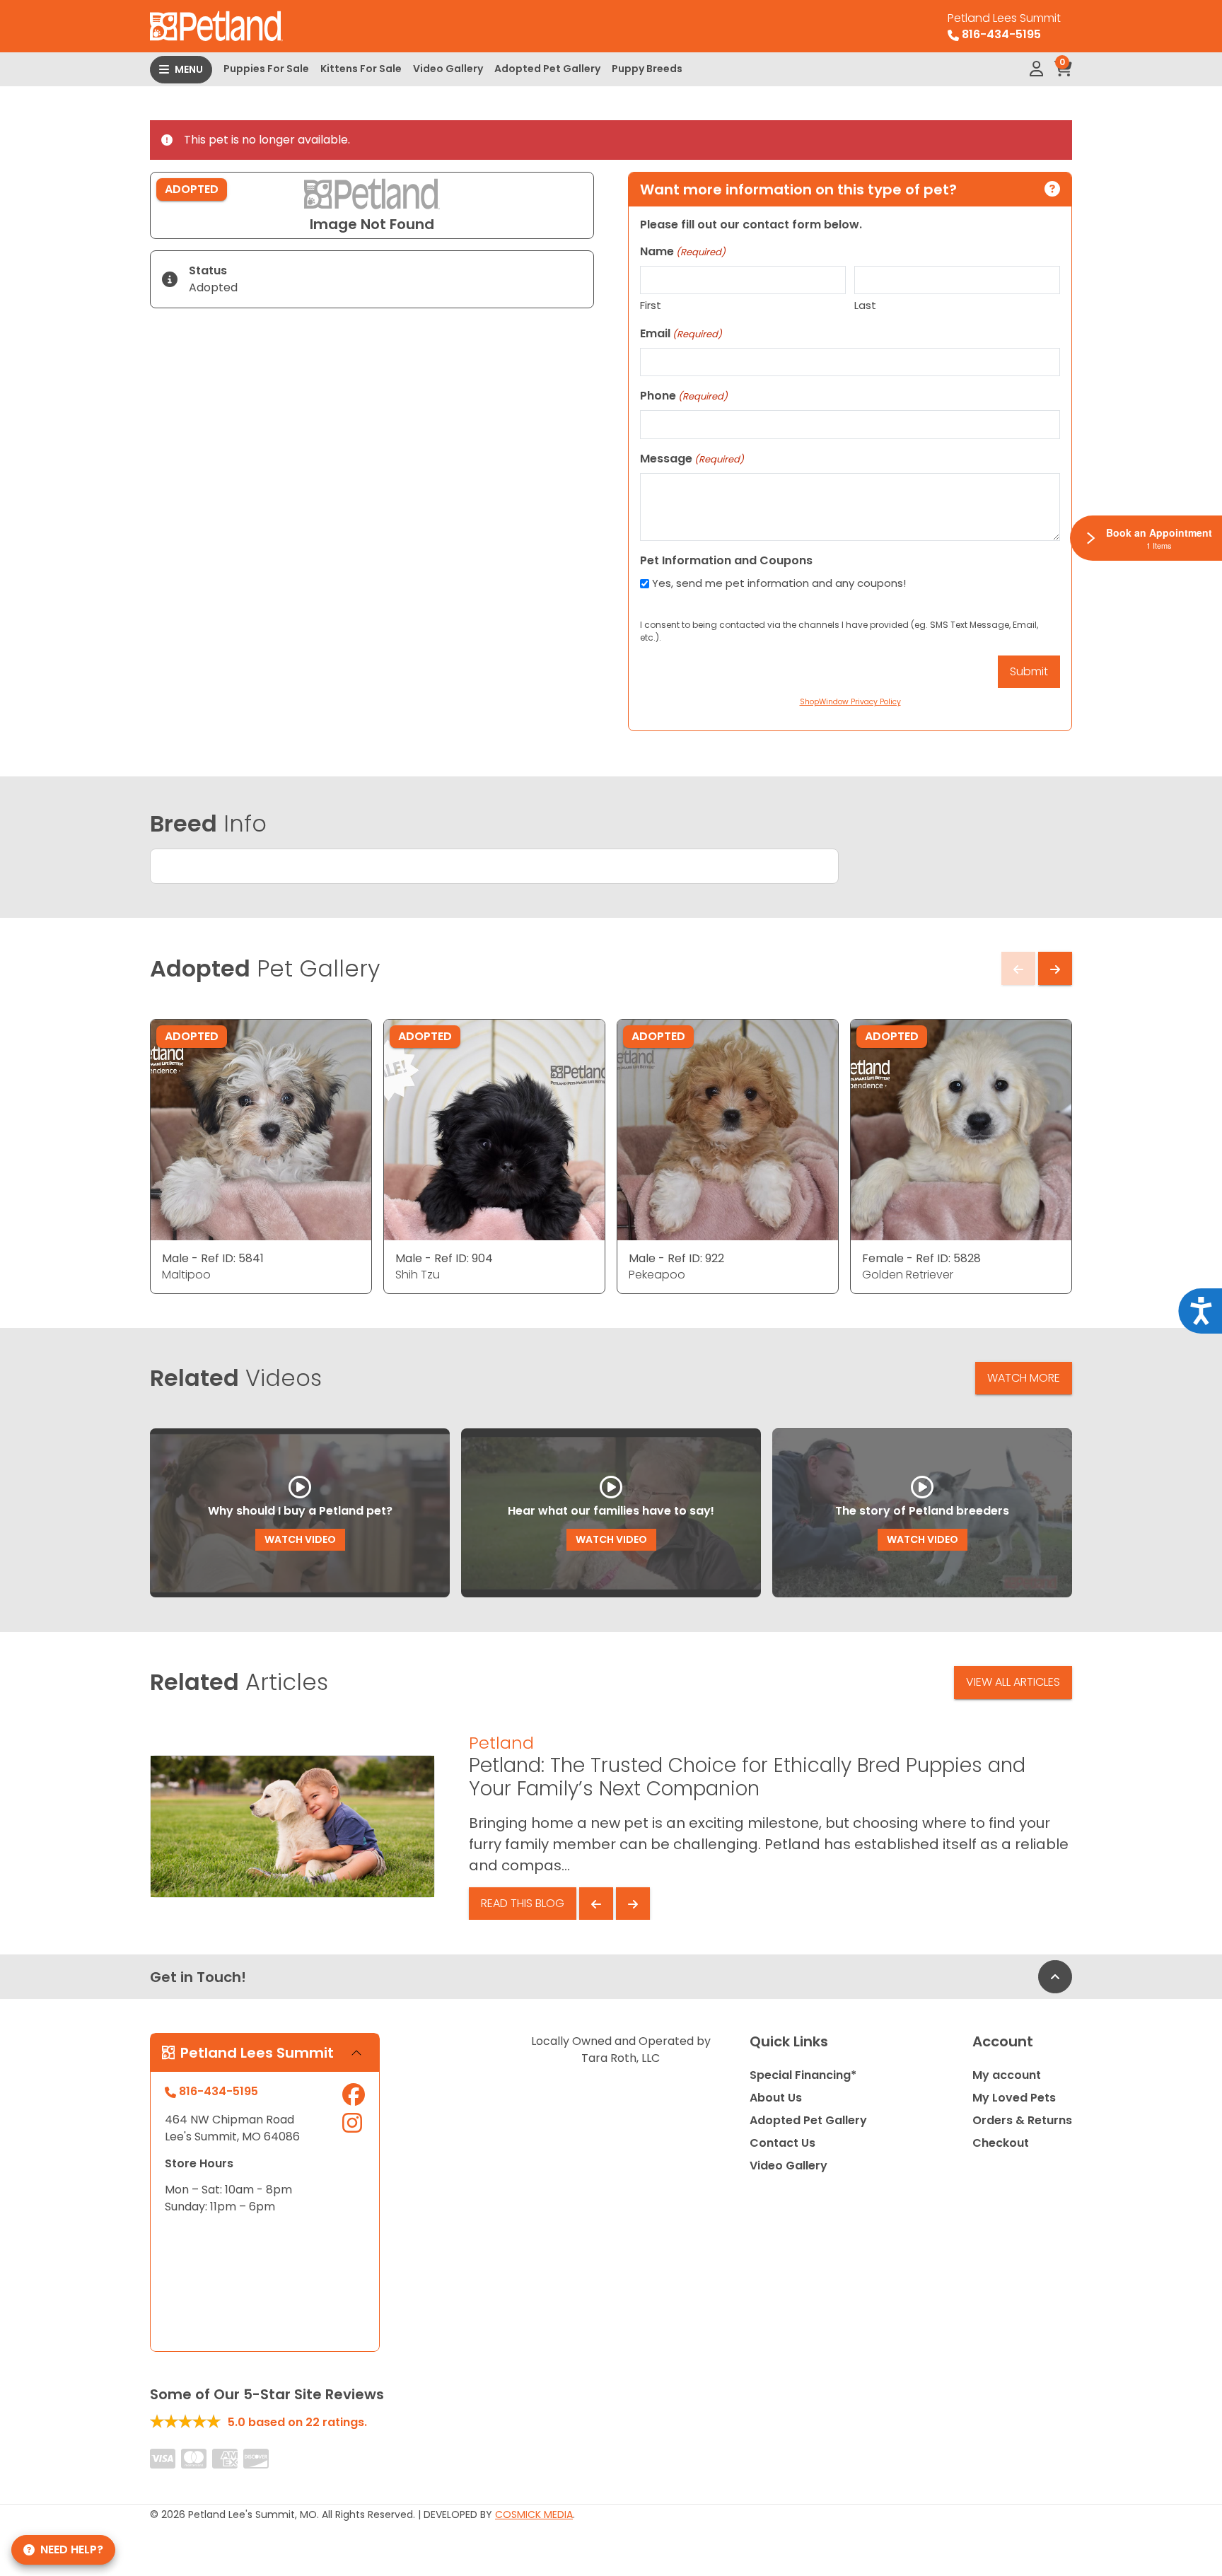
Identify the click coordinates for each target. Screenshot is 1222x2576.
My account (1007, 2075)
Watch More (1024, 1378)
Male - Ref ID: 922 (676, 1258)
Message (692, 459)
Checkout (1001, 2143)
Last (865, 305)
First (651, 305)
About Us (776, 2098)
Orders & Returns (1022, 2120)
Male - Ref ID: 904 (444, 1258)
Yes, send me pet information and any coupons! (779, 583)
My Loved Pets (1014, 2098)
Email (681, 333)
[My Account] (1036, 69)
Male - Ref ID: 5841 (213, 1258)
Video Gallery (448, 69)
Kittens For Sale (361, 69)
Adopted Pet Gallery (547, 69)
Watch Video (300, 1539)
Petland (501, 1743)
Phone (684, 396)
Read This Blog (523, 1903)
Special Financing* (803, 2075)
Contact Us (782, 2143)
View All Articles (1013, 1682)
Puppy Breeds (647, 69)
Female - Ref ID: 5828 (921, 1258)
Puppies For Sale (266, 69)
